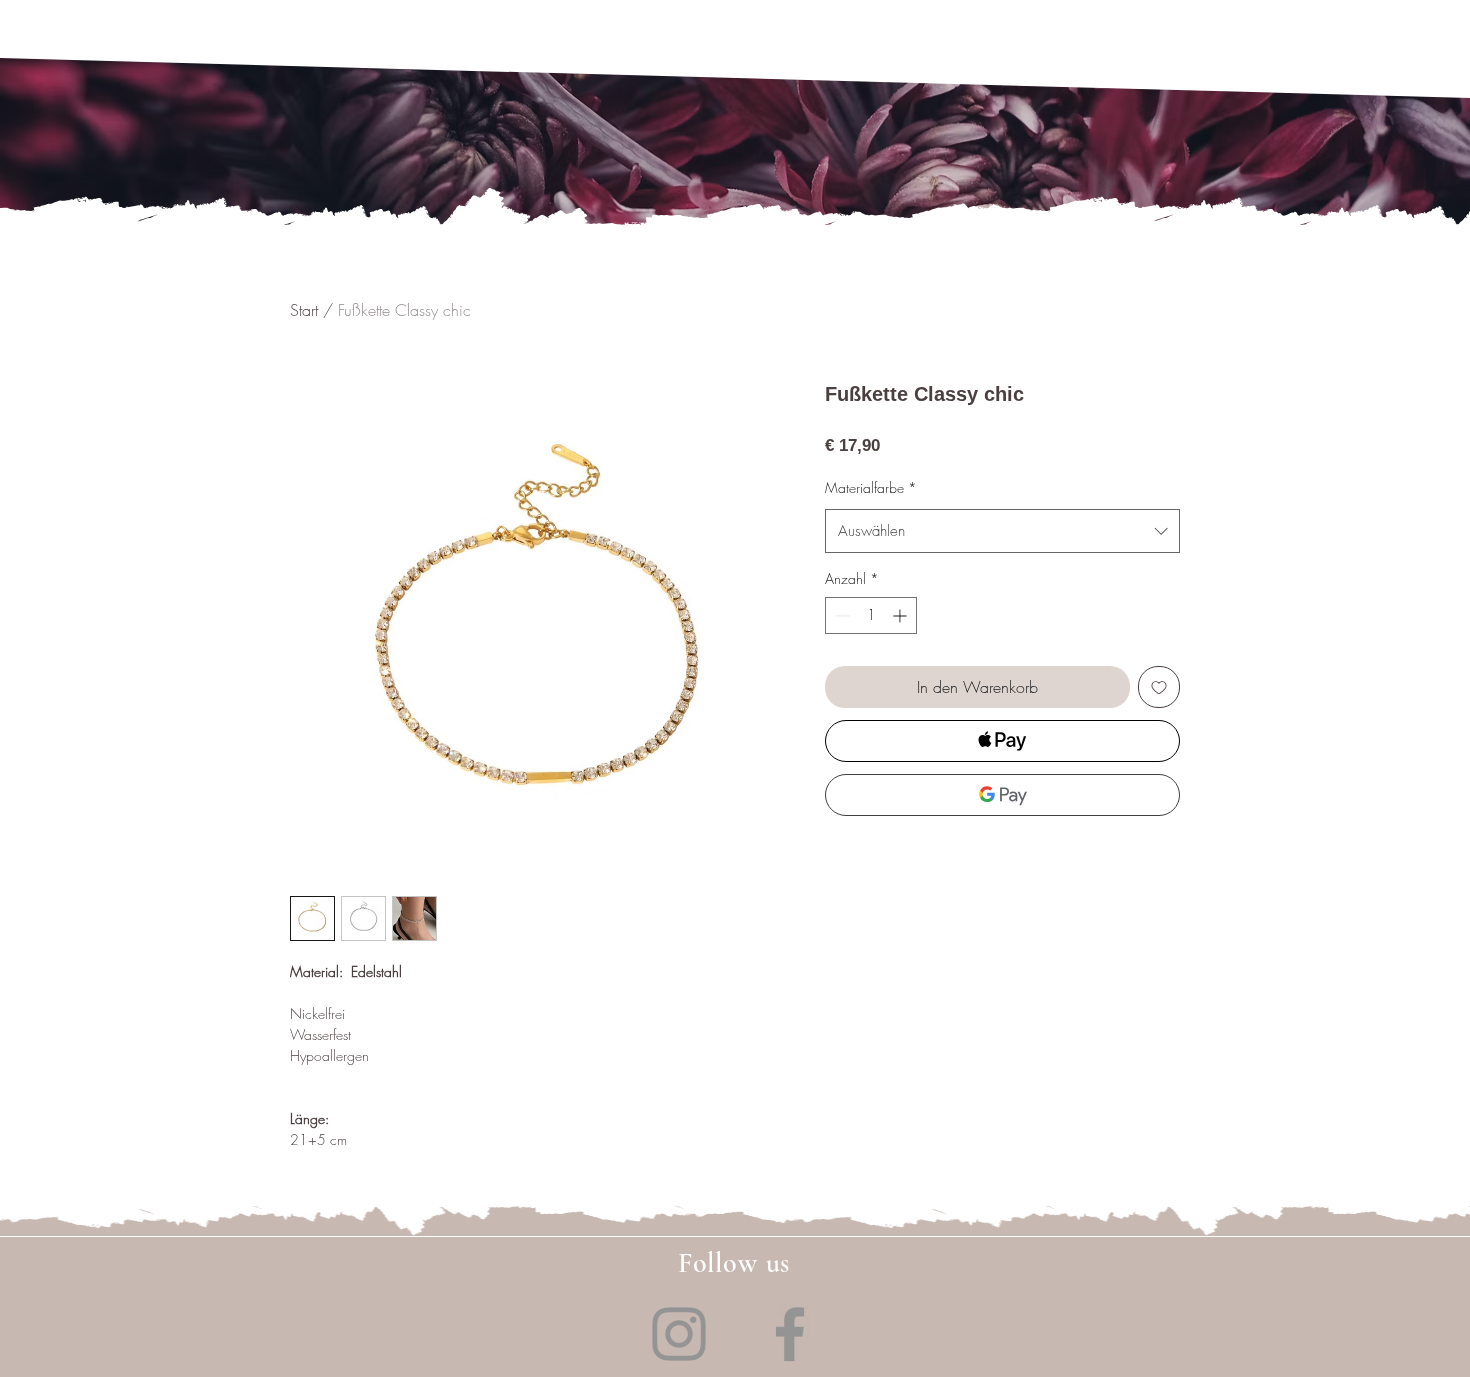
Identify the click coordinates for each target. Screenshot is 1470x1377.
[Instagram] (679, 1334)
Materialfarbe (871, 487)
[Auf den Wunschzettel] (1159, 687)
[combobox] (1002, 531)
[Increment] (901, 615)
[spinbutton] (871, 615)
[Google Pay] (1002, 795)
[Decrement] (840, 615)
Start (304, 310)
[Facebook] (790, 1334)
